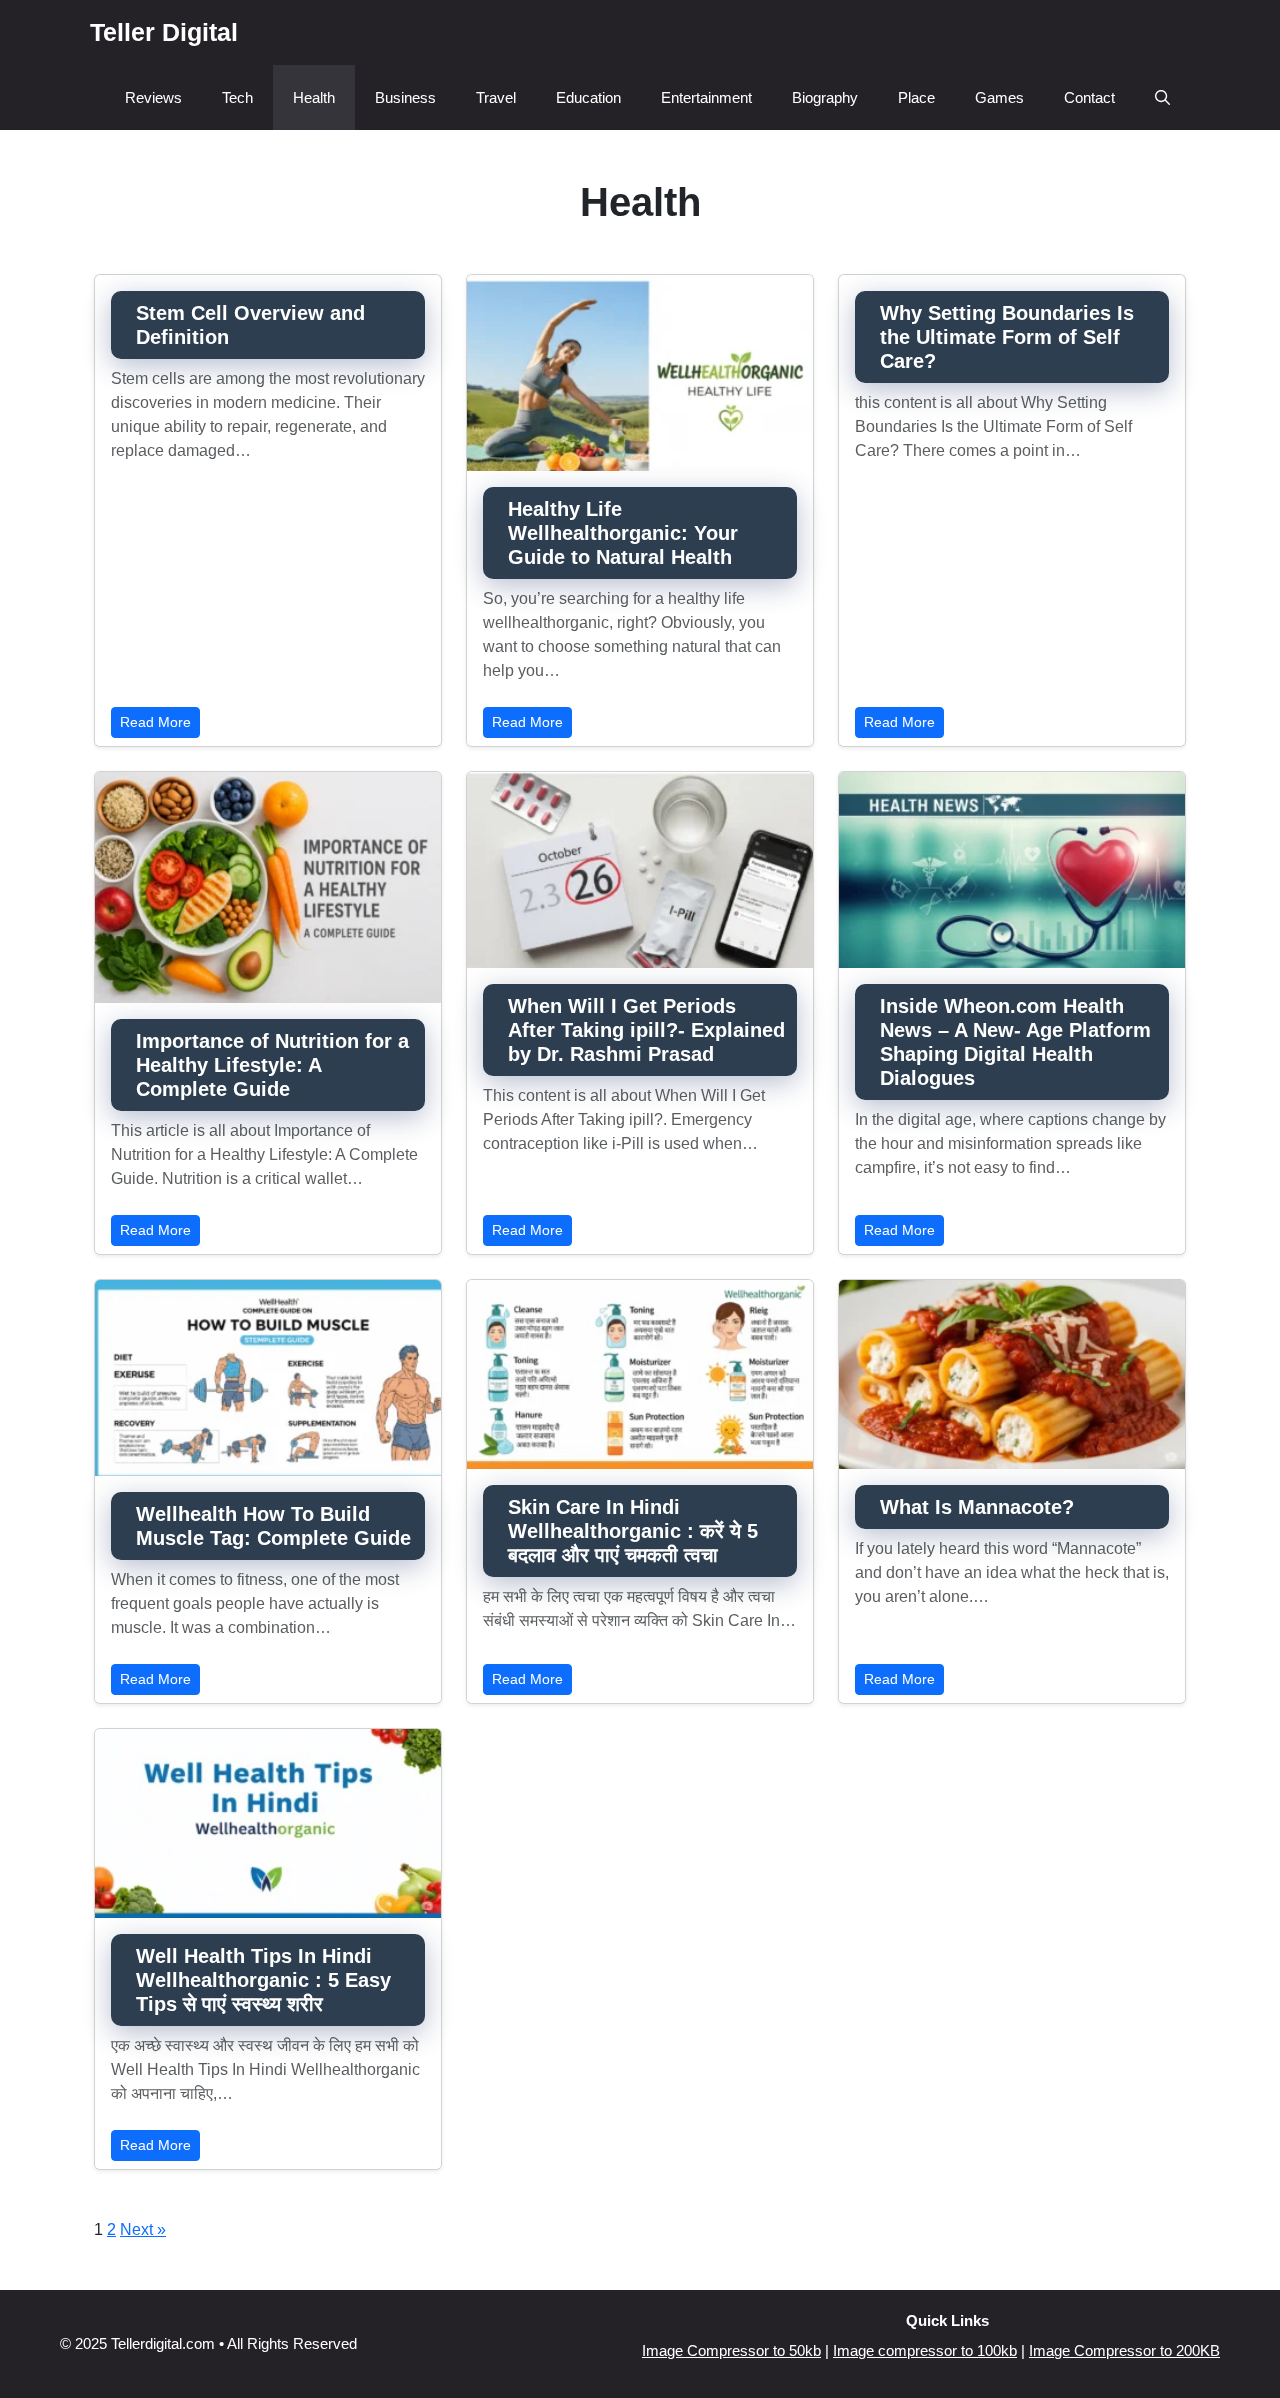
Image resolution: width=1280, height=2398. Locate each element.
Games (999, 97)
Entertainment (706, 97)
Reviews (153, 97)
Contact (1089, 97)
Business (405, 97)
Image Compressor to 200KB (1124, 2350)
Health (314, 97)
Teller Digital (164, 32)
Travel (496, 97)
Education (588, 97)
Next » (143, 2229)
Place (916, 97)
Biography (825, 97)
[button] (1162, 97)
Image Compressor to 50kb (731, 2350)
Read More (155, 722)
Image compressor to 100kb (925, 2350)
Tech (237, 97)
